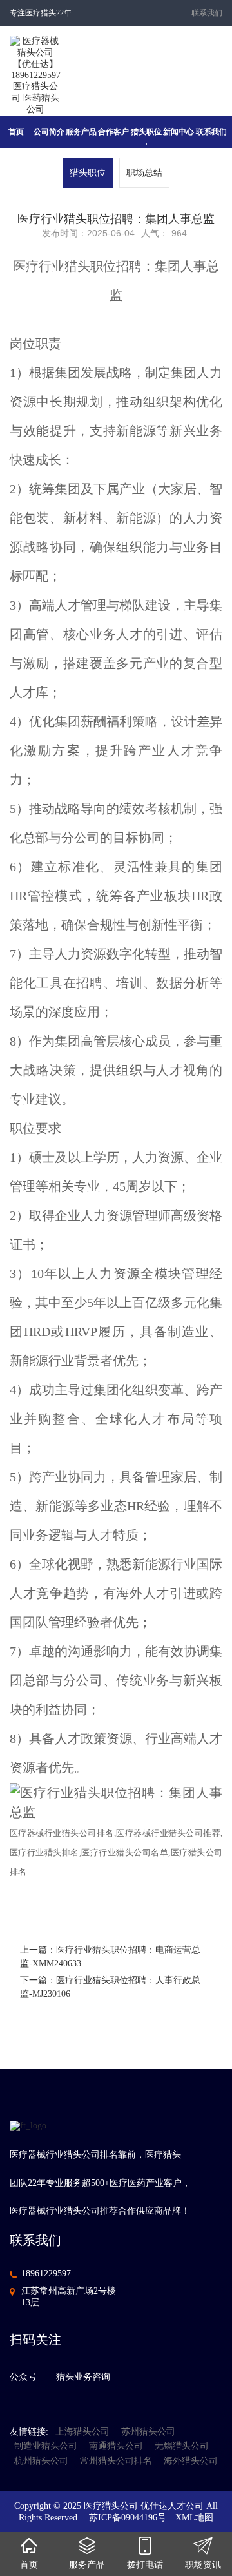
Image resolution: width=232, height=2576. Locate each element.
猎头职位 (88, 173)
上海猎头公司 (82, 2432)
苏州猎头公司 (148, 2432)
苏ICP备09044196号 (128, 2518)
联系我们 (207, 13)
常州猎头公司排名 (116, 2461)
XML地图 (194, 2518)
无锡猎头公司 (182, 2446)
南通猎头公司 (116, 2446)
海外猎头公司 (191, 2461)
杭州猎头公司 (41, 2461)
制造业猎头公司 (46, 2446)
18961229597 (46, 2273)
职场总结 (144, 173)
